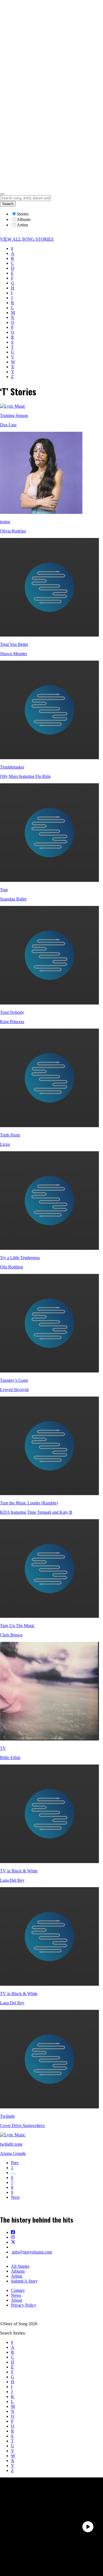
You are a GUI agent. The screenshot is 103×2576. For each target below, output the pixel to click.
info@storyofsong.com (31, 2252)
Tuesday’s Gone (14, 1380)
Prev (15, 2163)
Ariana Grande (13, 2153)
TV (3, 1748)
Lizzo (5, 1144)
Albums (18, 2271)
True (4, 890)
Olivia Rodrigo (13, 531)
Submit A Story (24, 2281)
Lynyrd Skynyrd (14, 1390)
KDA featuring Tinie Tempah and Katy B (36, 1512)
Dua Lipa (8, 425)
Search (8, 204)
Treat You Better (14, 644)
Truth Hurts (10, 1135)
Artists (17, 2276)
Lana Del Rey (12, 1880)
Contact (18, 2290)
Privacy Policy (24, 2305)
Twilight (7, 2116)
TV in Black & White (19, 1871)
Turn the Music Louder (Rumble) (29, 1503)
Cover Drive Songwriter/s (22, 2125)
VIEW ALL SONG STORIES (27, 239)
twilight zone (11, 2144)
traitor (5, 522)
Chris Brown (11, 1635)
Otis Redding (12, 1267)
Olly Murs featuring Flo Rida (25, 776)
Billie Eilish (10, 1758)
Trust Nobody (12, 1012)
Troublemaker (12, 767)
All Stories (20, 2266)
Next (15, 2197)
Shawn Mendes (13, 654)
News (16, 2295)
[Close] (2, 194)
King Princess (12, 1022)
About (16, 2300)
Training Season (14, 415)
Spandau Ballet (13, 899)
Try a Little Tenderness (20, 1258)
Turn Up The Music (17, 1626)
